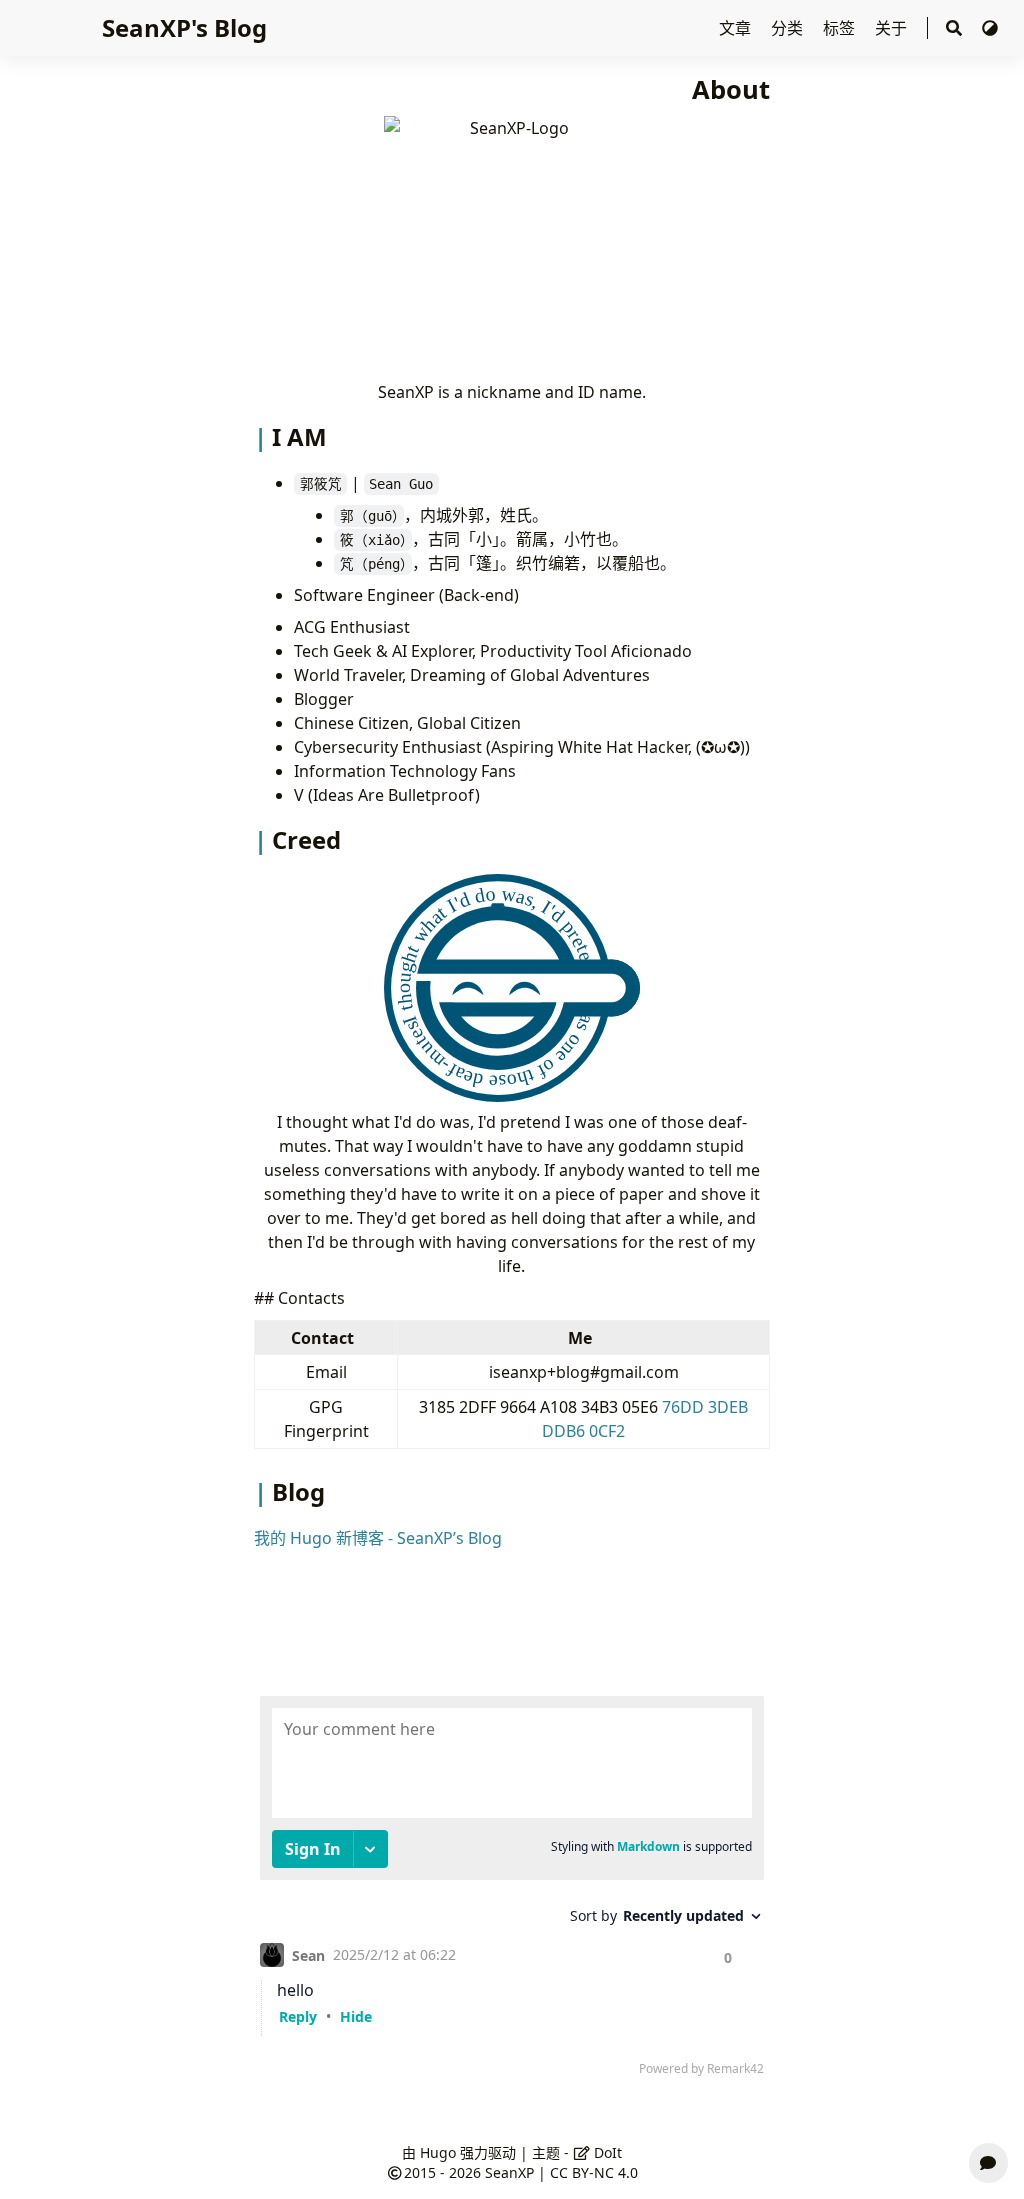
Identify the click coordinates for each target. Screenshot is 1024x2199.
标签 (841, 28)
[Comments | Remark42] (512, 1890)
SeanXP (509, 2172)
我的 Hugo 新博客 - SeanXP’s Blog (378, 1538)
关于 (893, 28)
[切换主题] (990, 28)
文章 (737, 28)
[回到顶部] (988, 2115)
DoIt (606, 2152)
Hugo (438, 2152)
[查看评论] (988, 2163)
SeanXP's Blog (184, 27)
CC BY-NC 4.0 (594, 2172)
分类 (789, 28)
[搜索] (954, 28)
